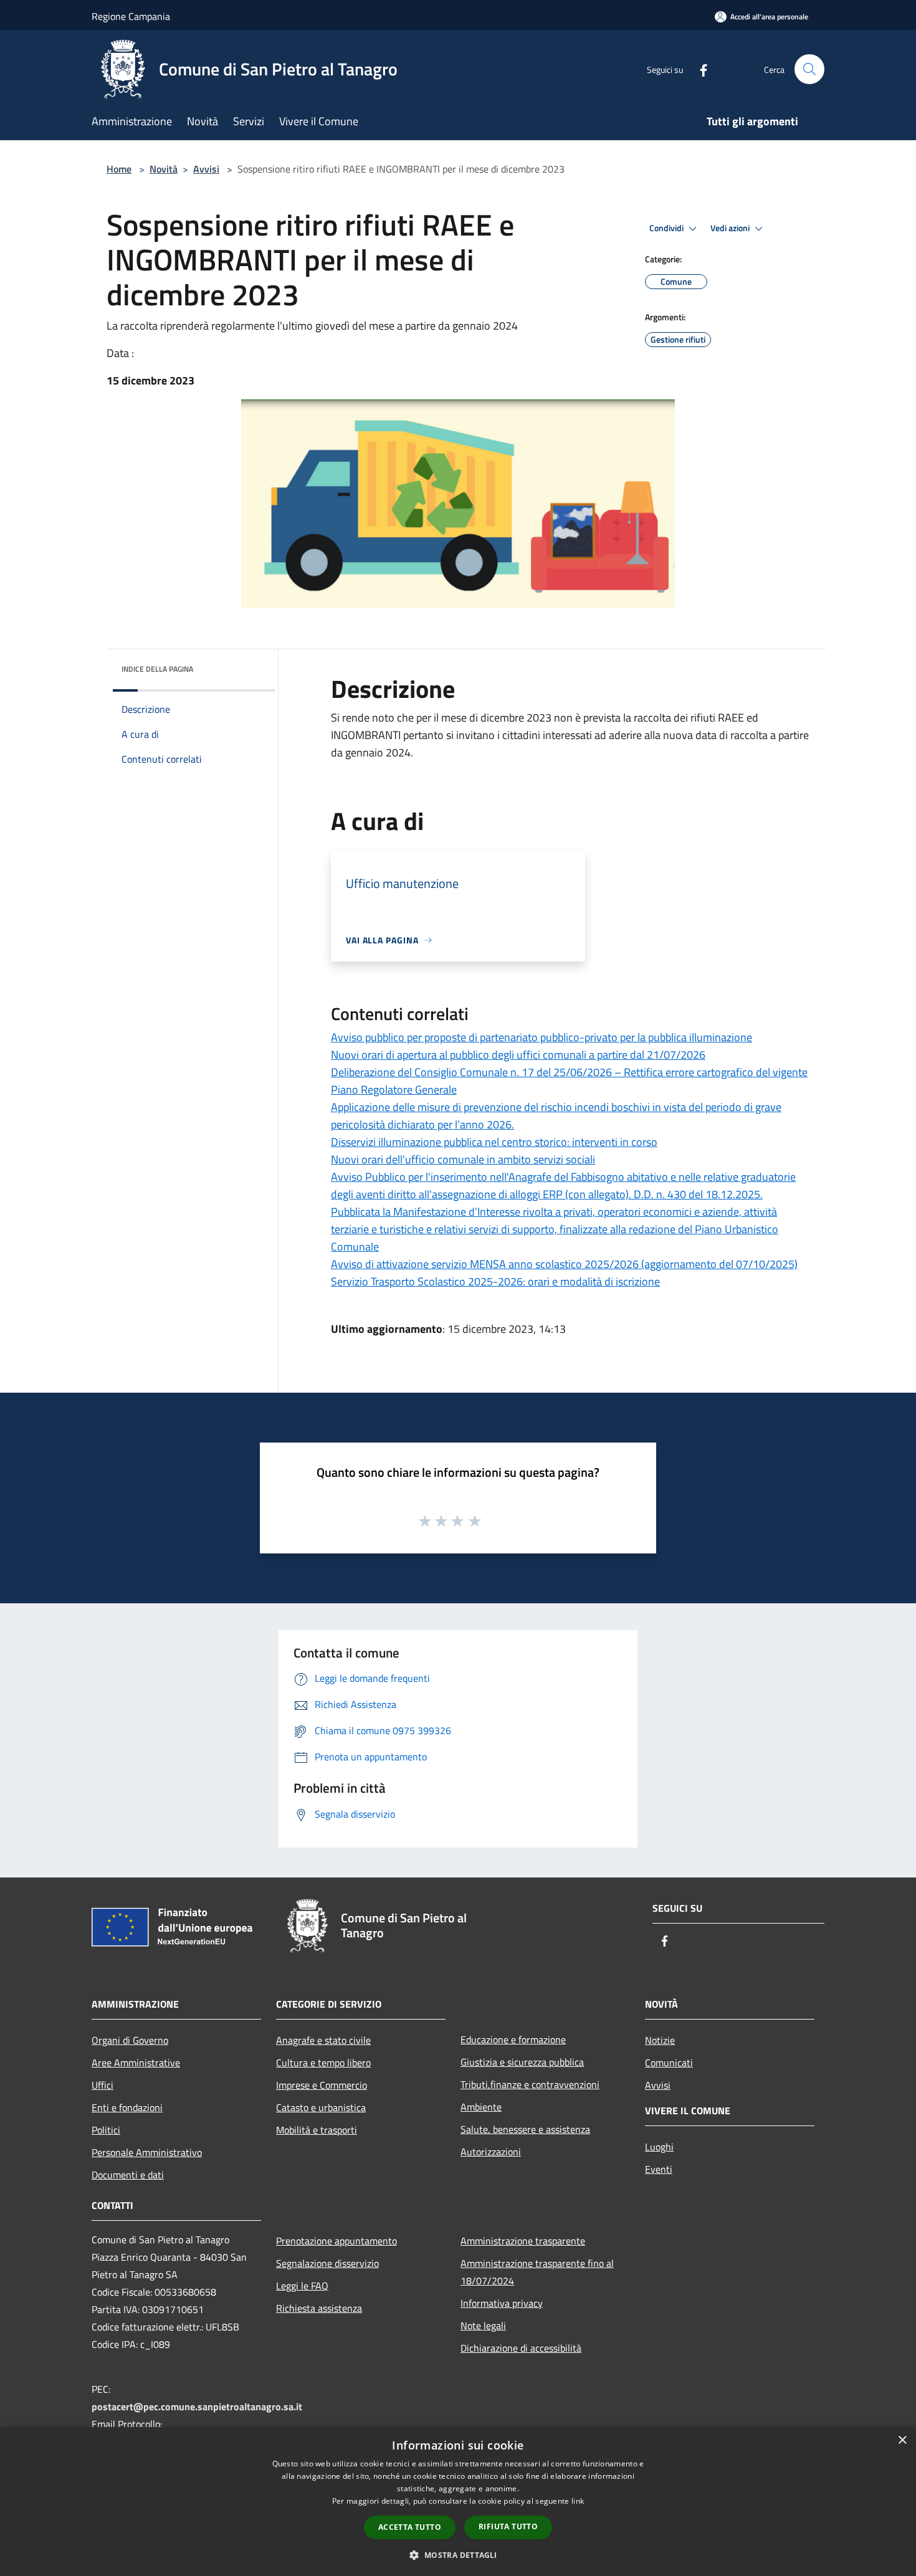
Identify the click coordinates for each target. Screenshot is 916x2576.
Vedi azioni (731, 228)
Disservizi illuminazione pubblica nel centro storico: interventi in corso (494, 1142)
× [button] (902, 2440)
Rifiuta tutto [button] (508, 2526)
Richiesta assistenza (319, 2308)
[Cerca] (809, 69)
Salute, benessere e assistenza (525, 2129)
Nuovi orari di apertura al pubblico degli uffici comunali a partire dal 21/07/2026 (518, 1055)
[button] (458, 2555)
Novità (164, 169)
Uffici (103, 2085)
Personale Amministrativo (147, 2152)
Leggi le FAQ (302, 2286)
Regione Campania (131, 16)
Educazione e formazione (513, 2039)
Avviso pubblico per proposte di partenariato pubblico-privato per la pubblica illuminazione (541, 1037)
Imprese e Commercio (322, 2085)
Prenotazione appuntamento (336, 2241)
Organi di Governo (130, 2040)
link (578, 2501)
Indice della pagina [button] (157, 669)
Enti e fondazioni (127, 2107)
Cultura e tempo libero (323, 2063)
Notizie (660, 2040)
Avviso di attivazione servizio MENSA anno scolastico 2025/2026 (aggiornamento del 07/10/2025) (564, 1264)
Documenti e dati (128, 2175)
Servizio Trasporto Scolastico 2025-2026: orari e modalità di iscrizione (495, 1281)
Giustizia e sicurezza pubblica (522, 2062)
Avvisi (206, 169)
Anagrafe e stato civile (323, 2040)
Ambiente (481, 2107)
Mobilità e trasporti (317, 2130)
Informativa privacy (502, 2303)
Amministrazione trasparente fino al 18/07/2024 (537, 2272)
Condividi (667, 228)
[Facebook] (699, 69)
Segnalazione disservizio (327, 2263)
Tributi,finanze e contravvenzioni (530, 2084)
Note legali (483, 2326)
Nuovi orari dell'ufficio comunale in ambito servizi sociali (463, 1159)
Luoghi (659, 2147)
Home (119, 169)
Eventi (659, 2169)
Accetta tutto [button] (410, 2527)
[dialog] (458, 2502)
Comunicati (669, 2063)
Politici (106, 2130)
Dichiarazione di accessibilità (521, 2348)
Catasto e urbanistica (321, 2107)
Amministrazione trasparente (523, 2241)
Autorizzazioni (491, 2152)
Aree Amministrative (136, 2063)
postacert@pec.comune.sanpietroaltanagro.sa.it (197, 2407)
